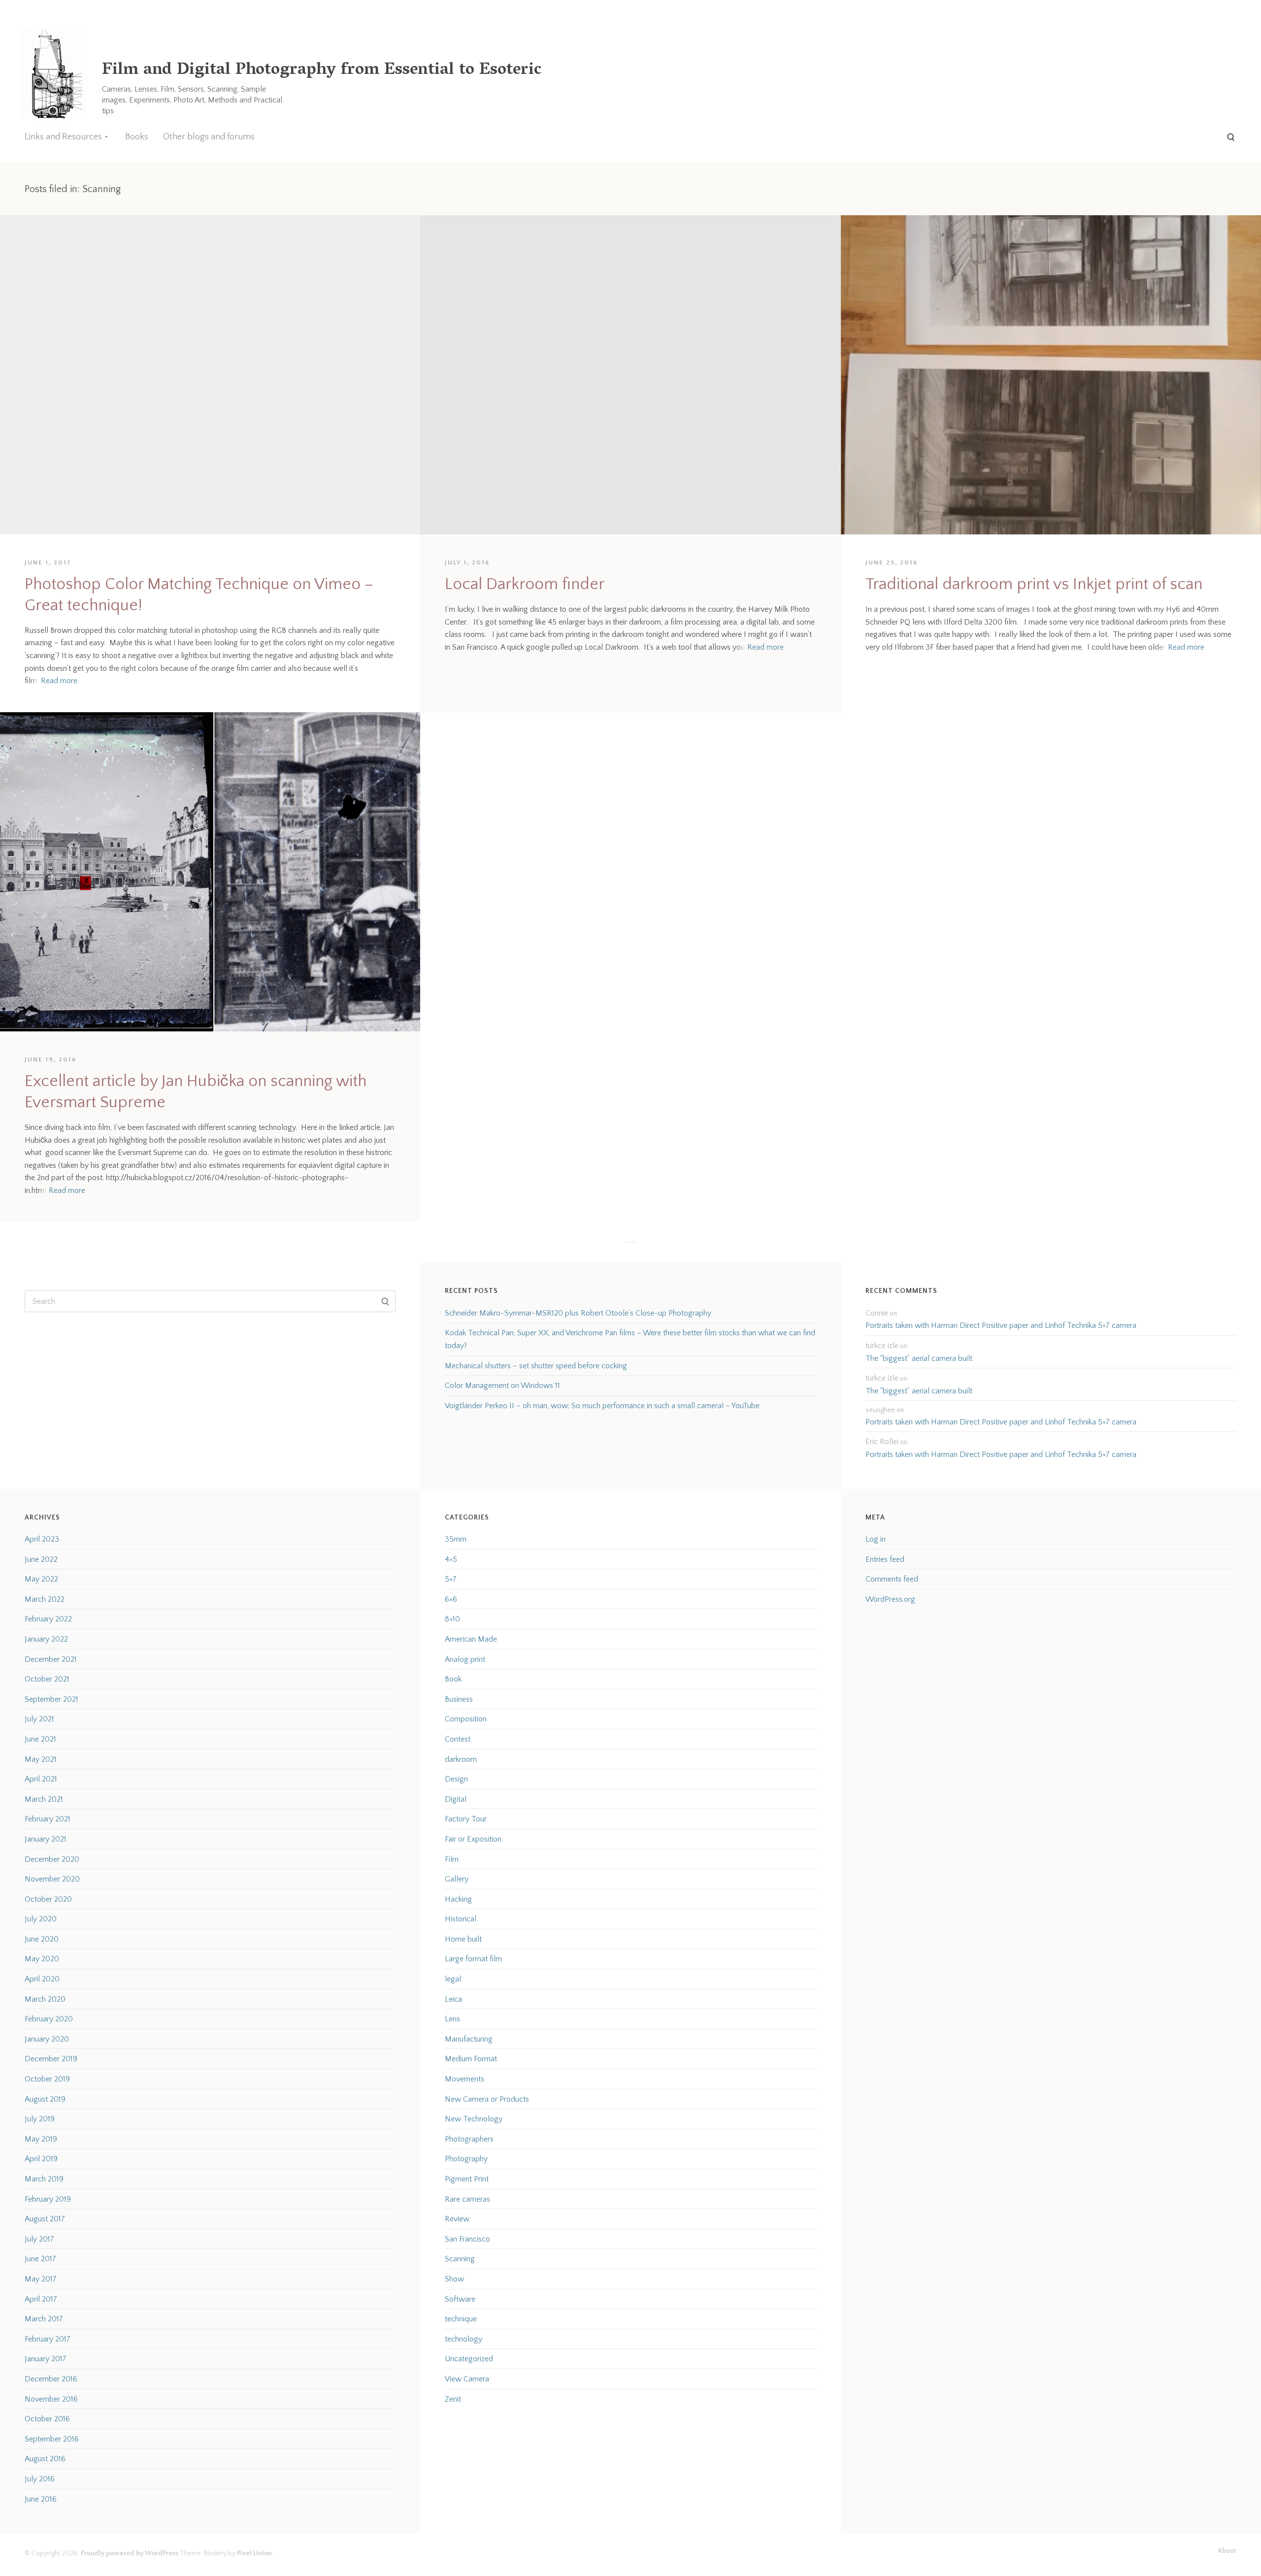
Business (459, 1699)
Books (137, 137)
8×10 (452, 1619)
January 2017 (46, 2359)
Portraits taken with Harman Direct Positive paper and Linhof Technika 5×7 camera (1001, 1325)
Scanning (460, 2259)
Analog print (465, 1659)
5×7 (451, 1579)
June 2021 (40, 1739)
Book (453, 1679)
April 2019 (41, 2159)
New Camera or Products (487, 2099)
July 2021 (39, 1719)
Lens (452, 2019)
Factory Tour (466, 1819)
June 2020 (42, 1939)
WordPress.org (890, 1599)
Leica (453, 1999)
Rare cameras (467, 2199)
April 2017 (41, 2299)
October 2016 (47, 2419)
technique (461, 2319)
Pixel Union (254, 2553)
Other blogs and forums (209, 137)
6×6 (451, 1599)
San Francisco (467, 2239)
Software (460, 2299)
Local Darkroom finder (525, 584)
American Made (471, 1639)
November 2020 (52, 1879)
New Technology (474, 2119)
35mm (456, 1539)
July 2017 (39, 2239)
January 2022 (46, 1639)
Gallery (457, 1879)
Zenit (453, 2399)
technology (464, 2339)
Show (454, 2279)
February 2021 (48, 1819)
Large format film (473, 1959)
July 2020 (41, 1919)
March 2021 (44, 1799)
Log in (876, 1539)
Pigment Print (467, 2179)
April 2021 (41, 1779)
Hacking (458, 1899)
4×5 (451, 1559)
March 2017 (44, 2319)
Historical (461, 1919)
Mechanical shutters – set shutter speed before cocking (536, 1366)
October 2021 (47, 1679)
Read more (59, 681)
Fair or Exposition (473, 1839)
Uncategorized (469, 2359)
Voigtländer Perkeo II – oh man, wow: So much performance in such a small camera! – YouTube (602, 1406)
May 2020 (42, 1959)
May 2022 (41, 1579)
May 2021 (41, 1759)
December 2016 (51, 2379)
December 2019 (51, 2059)
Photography (466, 2159)
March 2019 (44, 2179)
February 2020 (49, 2019)
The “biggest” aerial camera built (919, 1358)
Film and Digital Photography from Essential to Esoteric (322, 71)
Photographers (469, 2139)
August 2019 (45, 2099)
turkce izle (882, 1346)
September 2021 (51, 1699)
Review (457, 2219)
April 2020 (42, 1979)
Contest (458, 1739)
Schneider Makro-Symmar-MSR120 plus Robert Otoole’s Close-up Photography (578, 1313)
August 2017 (45, 2219)
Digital (456, 1799)
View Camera (467, 2379)
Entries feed (885, 1559)
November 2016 (51, 2399)
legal (453, 1979)
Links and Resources (63, 137)
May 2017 (41, 2279)
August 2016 (45, 2459)
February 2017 (48, 2339)
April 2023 (42, 1539)
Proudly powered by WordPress (130, 2553)
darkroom (461, 1759)
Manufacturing (469, 2039)
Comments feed (892, 1579)
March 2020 (45, 1999)
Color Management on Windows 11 (502, 1386)
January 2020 (47, 2039)
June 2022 (41, 1559)
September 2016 (52, 2439)
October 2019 (47, 2079)
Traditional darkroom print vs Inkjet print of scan (1034, 584)
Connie (877, 1313)
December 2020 (52, 1859)
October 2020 (48, 1899)
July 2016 (40, 2479)
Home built (463, 1939)
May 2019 (41, 2139)
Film (452, 1859)
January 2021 (46, 1839)
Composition (466, 1719)
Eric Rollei (882, 1442)
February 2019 (48, 2199)
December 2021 (51, 1659)
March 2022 (45, 1599)
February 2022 (48, 1619)
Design (456, 1779)
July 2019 (40, 2119)
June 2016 (41, 2499)
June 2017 (40, 2259)
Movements (465, 2079)
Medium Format (471, 2059)
